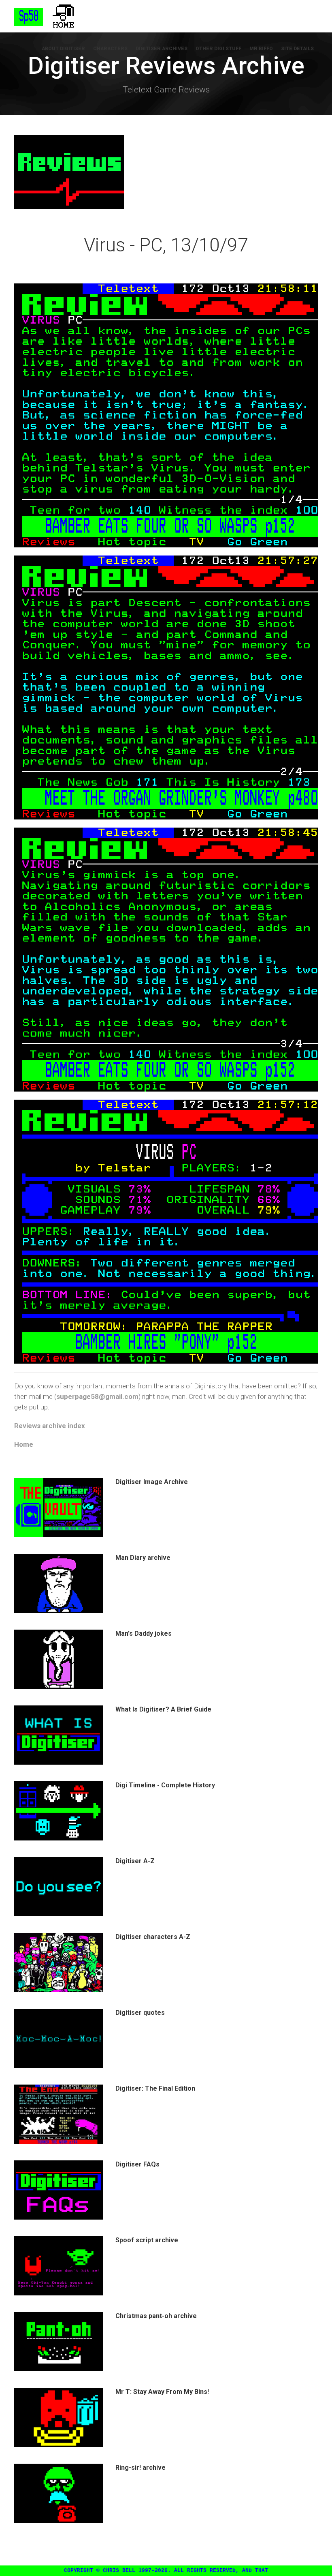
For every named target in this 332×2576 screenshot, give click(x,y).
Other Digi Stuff (218, 49)
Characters (110, 49)
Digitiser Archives (162, 49)
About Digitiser (63, 49)
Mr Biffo (261, 49)
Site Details (297, 49)
